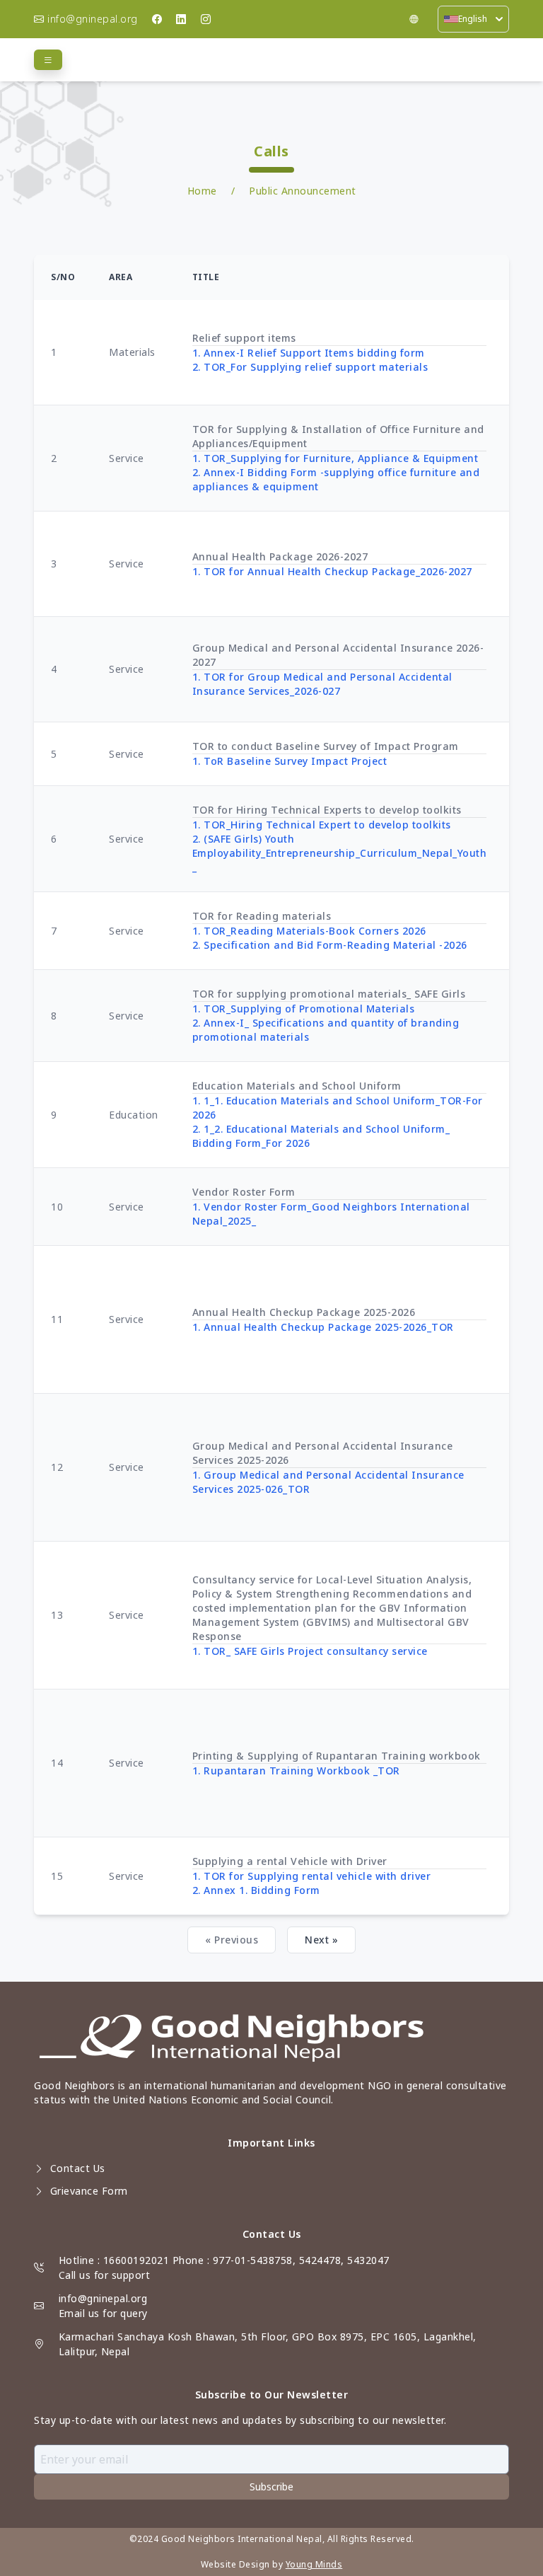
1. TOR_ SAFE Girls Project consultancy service (310, 1651)
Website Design (235, 2564)
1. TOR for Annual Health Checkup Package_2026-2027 (332, 571)
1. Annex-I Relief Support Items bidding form (309, 353)
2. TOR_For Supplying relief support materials (310, 367)
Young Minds (314, 2564)
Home (202, 191)
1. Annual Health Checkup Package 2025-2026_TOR (323, 1327)
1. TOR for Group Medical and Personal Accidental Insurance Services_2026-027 (322, 684)
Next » (321, 1940)
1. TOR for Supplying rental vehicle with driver (312, 1876)
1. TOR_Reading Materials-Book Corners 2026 (309, 931)
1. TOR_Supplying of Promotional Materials (304, 1009)
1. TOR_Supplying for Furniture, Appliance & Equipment (335, 458)
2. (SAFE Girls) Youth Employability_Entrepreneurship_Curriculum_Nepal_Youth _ (340, 853)
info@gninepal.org (103, 2298)
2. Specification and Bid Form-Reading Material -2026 (330, 945)
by (278, 2564)
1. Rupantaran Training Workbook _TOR (296, 1771)
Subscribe (271, 2487)
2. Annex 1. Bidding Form (256, 1890)
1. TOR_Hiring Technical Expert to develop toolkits (322, 825)
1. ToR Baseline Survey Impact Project (290, 761)
